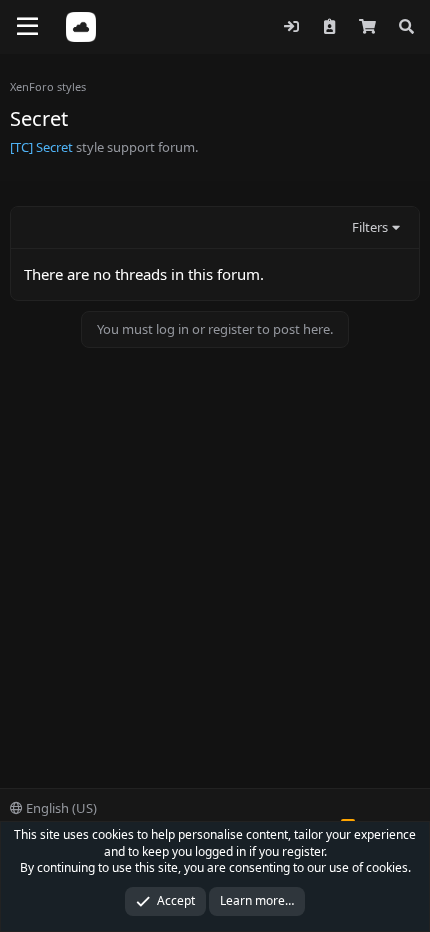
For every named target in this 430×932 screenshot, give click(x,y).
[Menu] (27, 27)
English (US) (60, 808)
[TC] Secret (41, 147)
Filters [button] (370, 227)
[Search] (406, 26)
